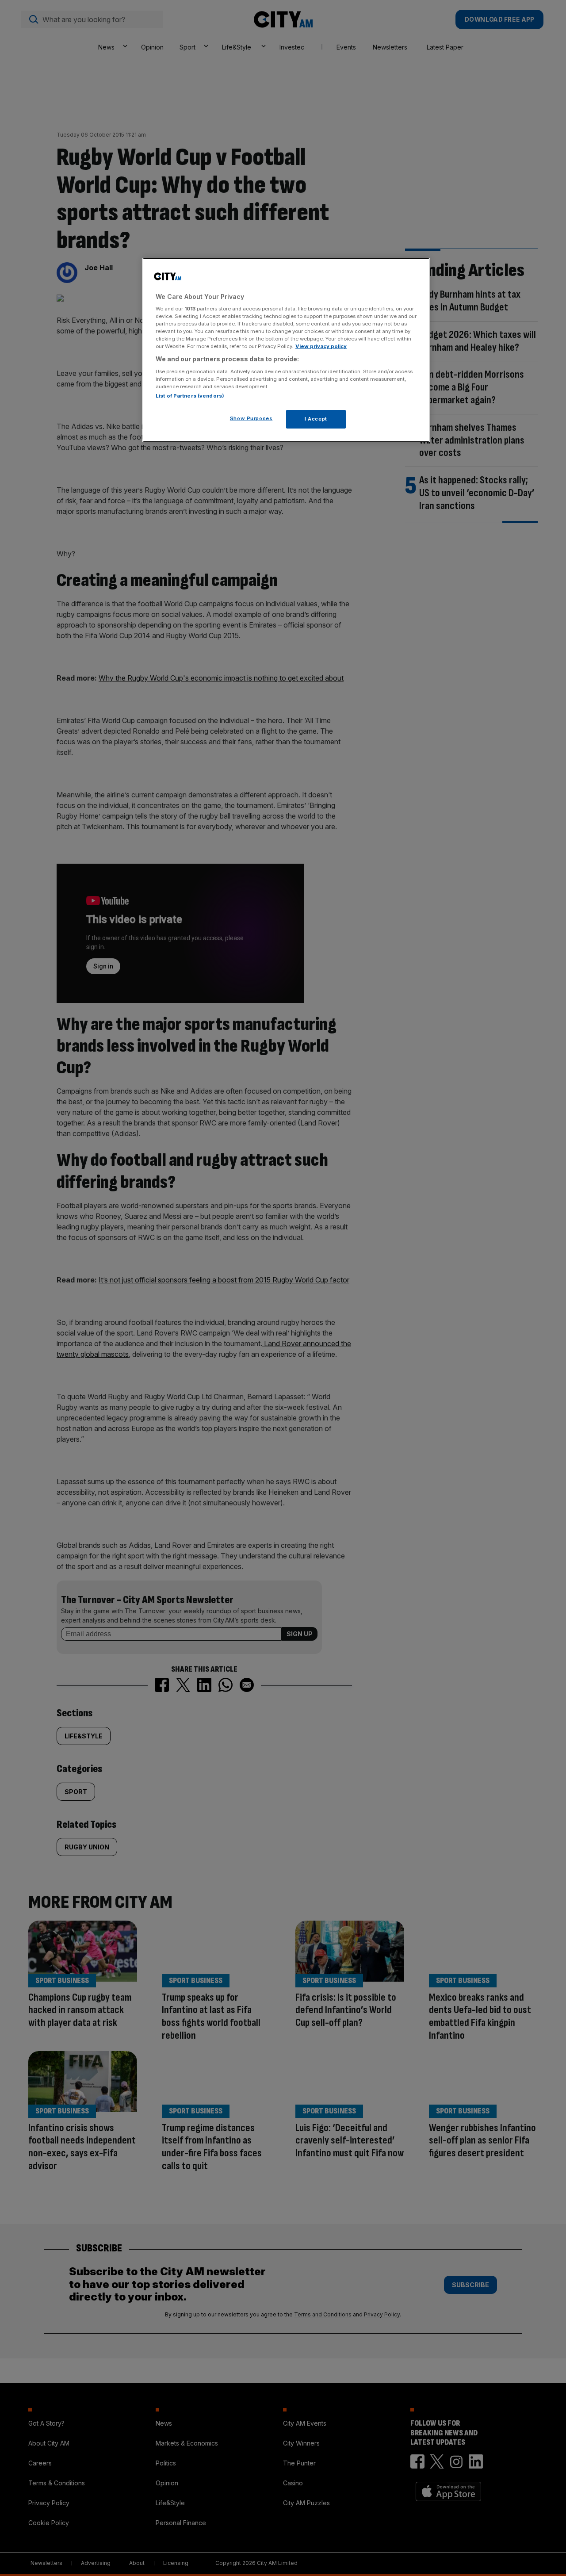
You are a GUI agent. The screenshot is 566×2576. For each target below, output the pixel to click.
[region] (286, 350)
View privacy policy (321, 346)
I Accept (316, 419)
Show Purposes (251, 418)
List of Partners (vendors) (190, 396)
